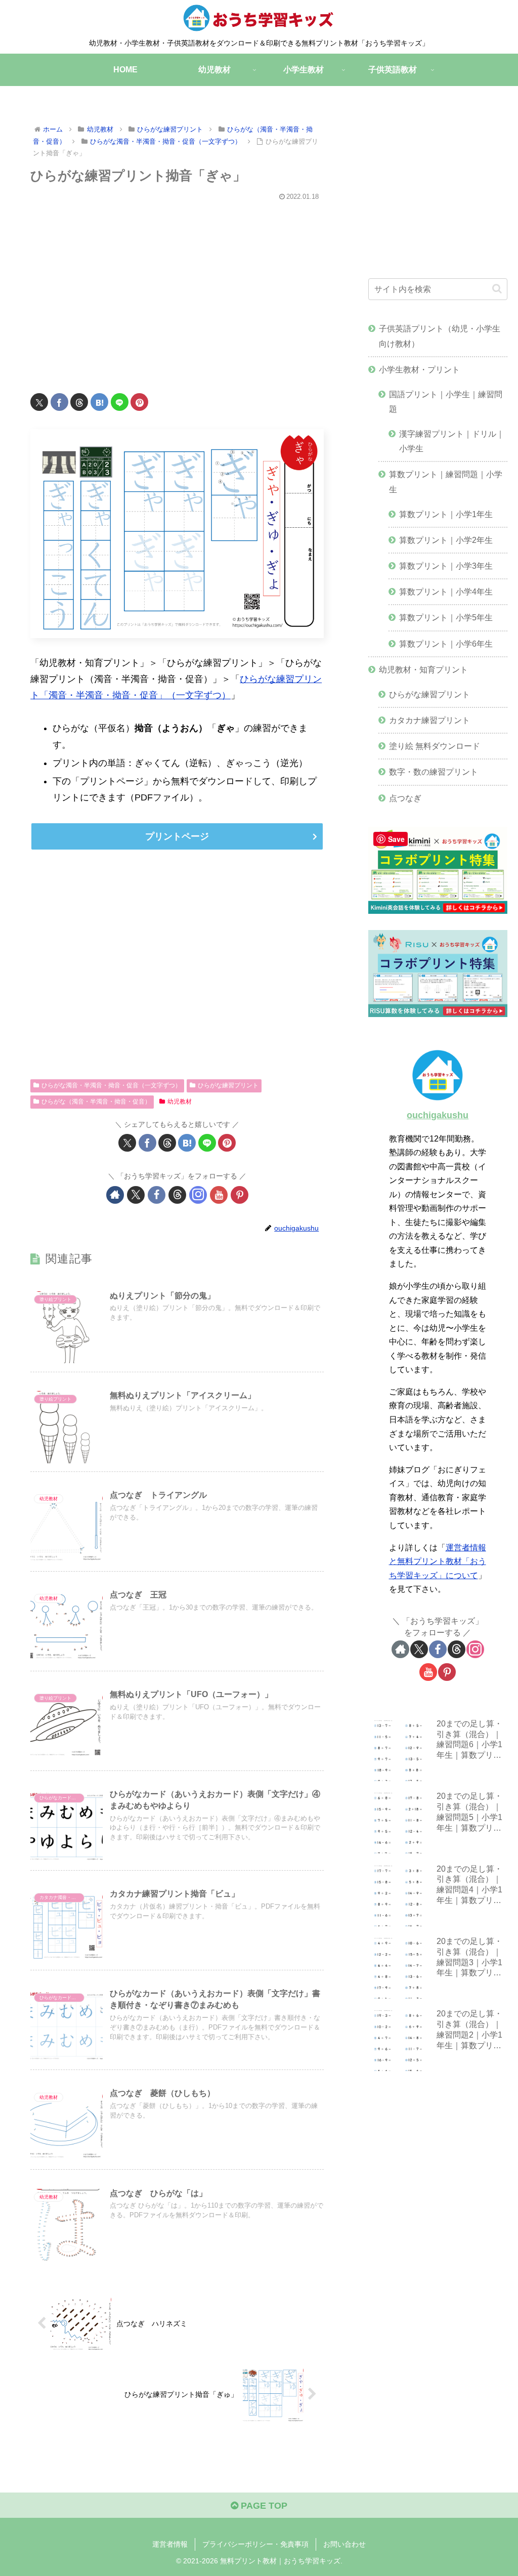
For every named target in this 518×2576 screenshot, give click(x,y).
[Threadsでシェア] (79, 402)
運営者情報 (170, 2544)
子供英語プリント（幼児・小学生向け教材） (440, 336)
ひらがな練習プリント (228, 1085)
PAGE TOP (263, 2506)
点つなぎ (405, 798)
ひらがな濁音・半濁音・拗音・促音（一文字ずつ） (111, 1085)
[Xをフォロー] (136, 1195)
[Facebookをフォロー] (157, 1195)
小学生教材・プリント (419, 369)
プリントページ (177, 836)
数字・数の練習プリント (434, 772)
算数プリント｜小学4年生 (446, 592)
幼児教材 (180, 1102)
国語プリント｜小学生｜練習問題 (446, 402)
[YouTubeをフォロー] (219, 1195)
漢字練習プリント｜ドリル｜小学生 (452, 441)
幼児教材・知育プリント (423, 669)
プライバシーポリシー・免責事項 (255, 2544)
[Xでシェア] (39, 402)
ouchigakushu (438, 1115)
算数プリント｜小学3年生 (446, 566)
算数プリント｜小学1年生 (446, 514)
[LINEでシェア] (120, 402)
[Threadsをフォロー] (177, 1195)
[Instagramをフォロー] (198, 1195)
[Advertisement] (177, 290)
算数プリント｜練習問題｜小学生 (446, 481)
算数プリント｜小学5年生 (446, 617)
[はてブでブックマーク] (99, 402)
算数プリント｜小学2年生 (446, 540)
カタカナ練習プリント (429, 720)
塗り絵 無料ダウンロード (435, 746)
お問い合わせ (344, 2544)
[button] (497, 289)
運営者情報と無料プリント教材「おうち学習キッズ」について (438, 1561)
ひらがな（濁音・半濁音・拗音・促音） (96, 1102)
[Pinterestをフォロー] (240, 1195)
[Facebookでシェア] (59, 402)
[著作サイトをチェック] (115, 1195)
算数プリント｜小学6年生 (446, 644)
